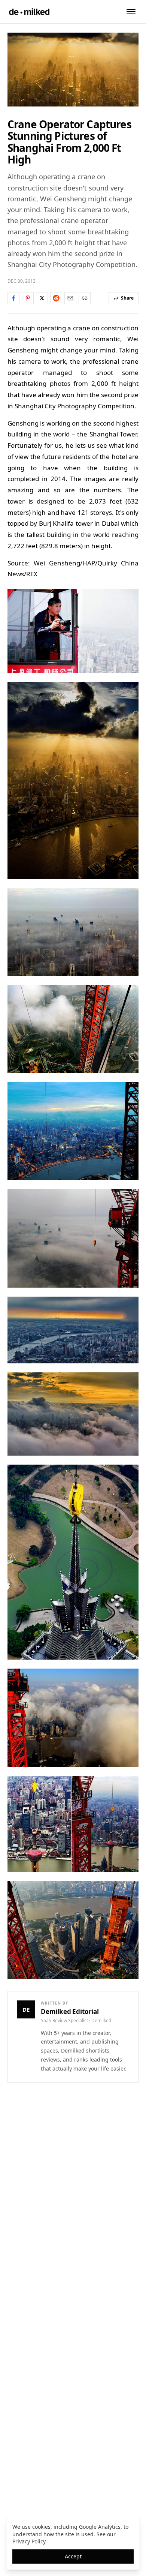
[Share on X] (42, 298)
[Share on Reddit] (56, 298)
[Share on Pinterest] (28, 298)
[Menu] (131, 12)
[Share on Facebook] (13, 298)
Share (127, 298)
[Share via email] (70, 298)
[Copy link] (85, 298)
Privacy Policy (29, 2541)
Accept (73, 2556)
